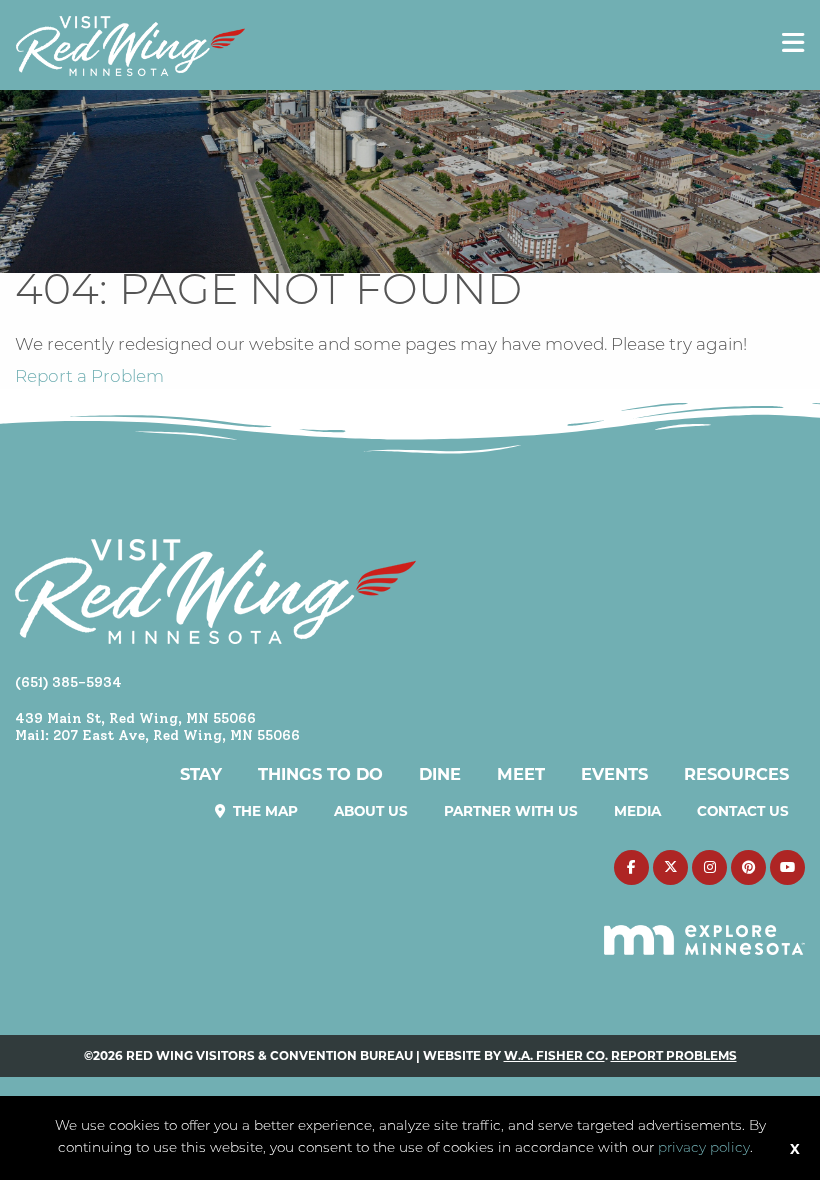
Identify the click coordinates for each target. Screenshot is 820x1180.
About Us (371, 811)
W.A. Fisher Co (554, 1055)
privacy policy (704, 1148)
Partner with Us (511, 811)
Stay (201, 774)
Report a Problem (89, 377)
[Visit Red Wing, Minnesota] (130, 45)
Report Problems (674, 1055)
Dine (440, 774)
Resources (736, 774)
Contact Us (743, 811)
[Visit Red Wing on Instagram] (709, 867)
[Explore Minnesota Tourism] (704, 929)
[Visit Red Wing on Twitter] (670, 867)
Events (614, 774)
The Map (263, 811)
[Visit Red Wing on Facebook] (631, 867)
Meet (521, 774)
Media (637, 811)
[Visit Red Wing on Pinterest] (748, 867)
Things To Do (320, 774)
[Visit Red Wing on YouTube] (787, 867)
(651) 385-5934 (68, 682)
